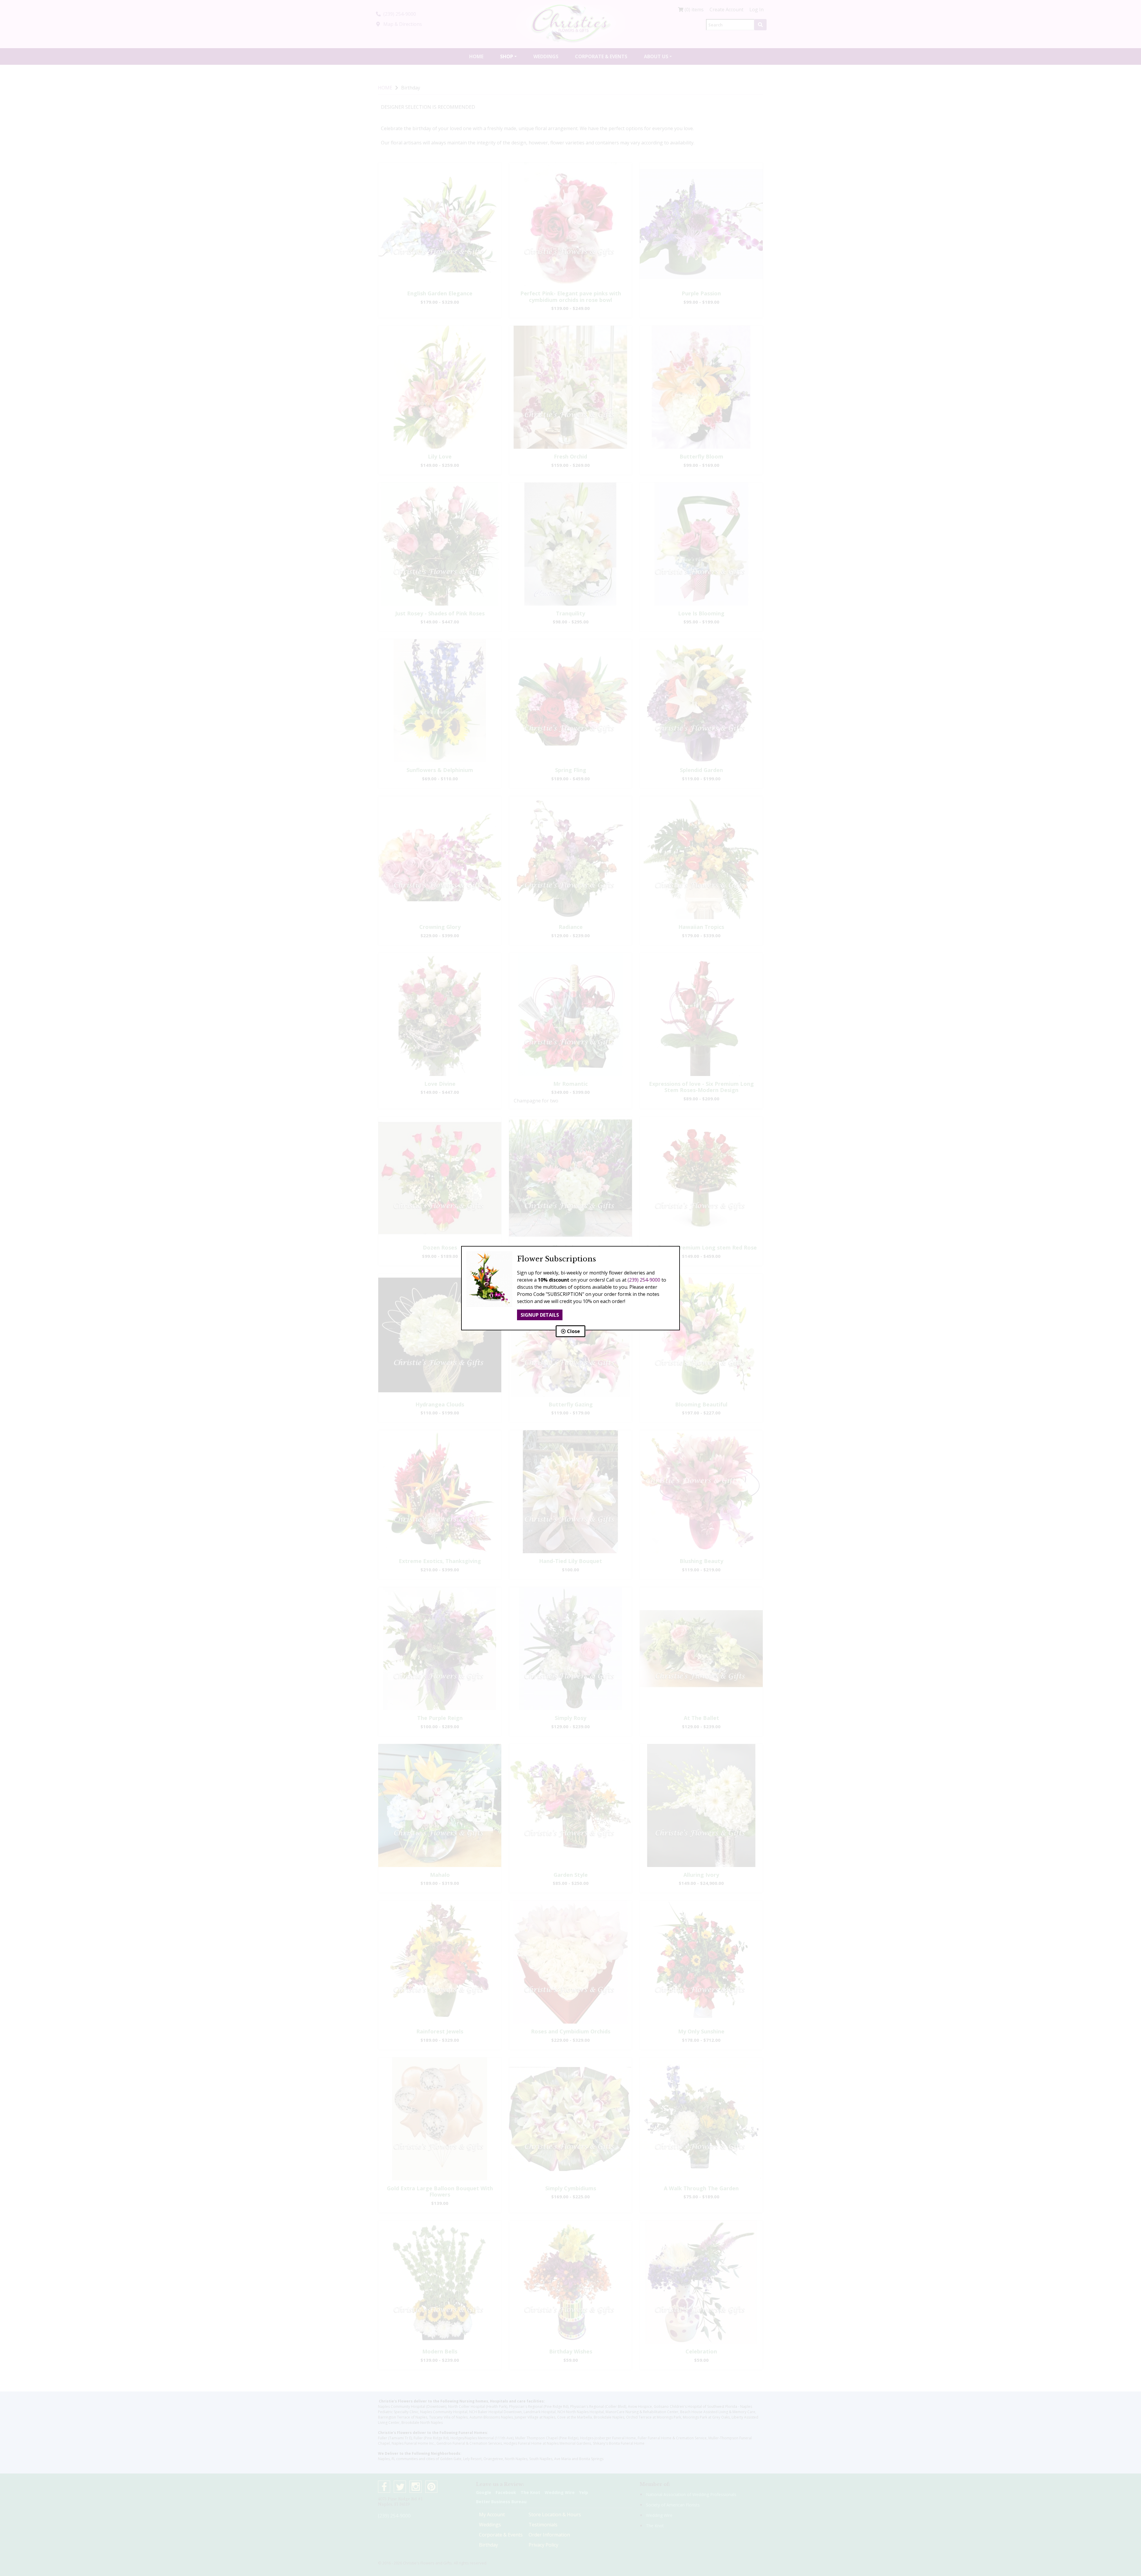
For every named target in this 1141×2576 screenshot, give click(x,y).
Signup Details (540, 1315)
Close (573, 1331)
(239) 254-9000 (644, 1280)
